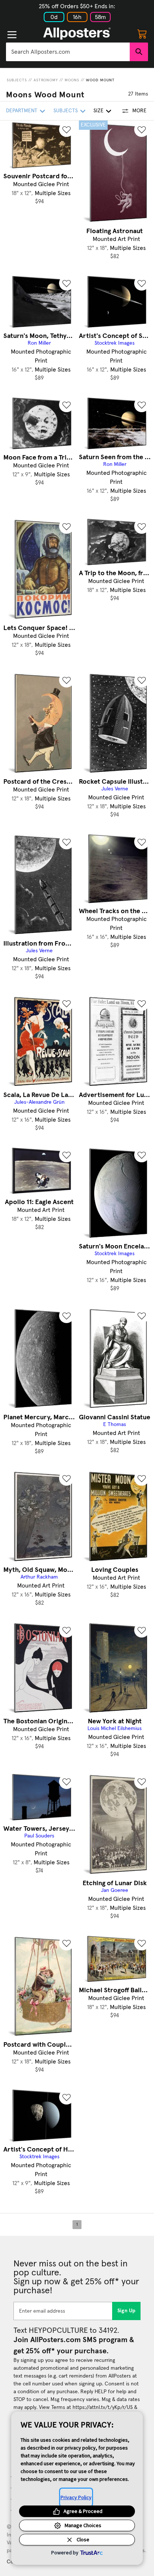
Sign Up (127, 2311)
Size (98, 111)
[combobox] (68, 52)
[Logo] (77, 34)
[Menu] (12, 35)
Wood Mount (100, 80)
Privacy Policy (76, 2497)
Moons (72, 80)
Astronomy (46, 80)
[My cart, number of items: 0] (142, 34)
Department (22, 111)
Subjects (17, 80)
